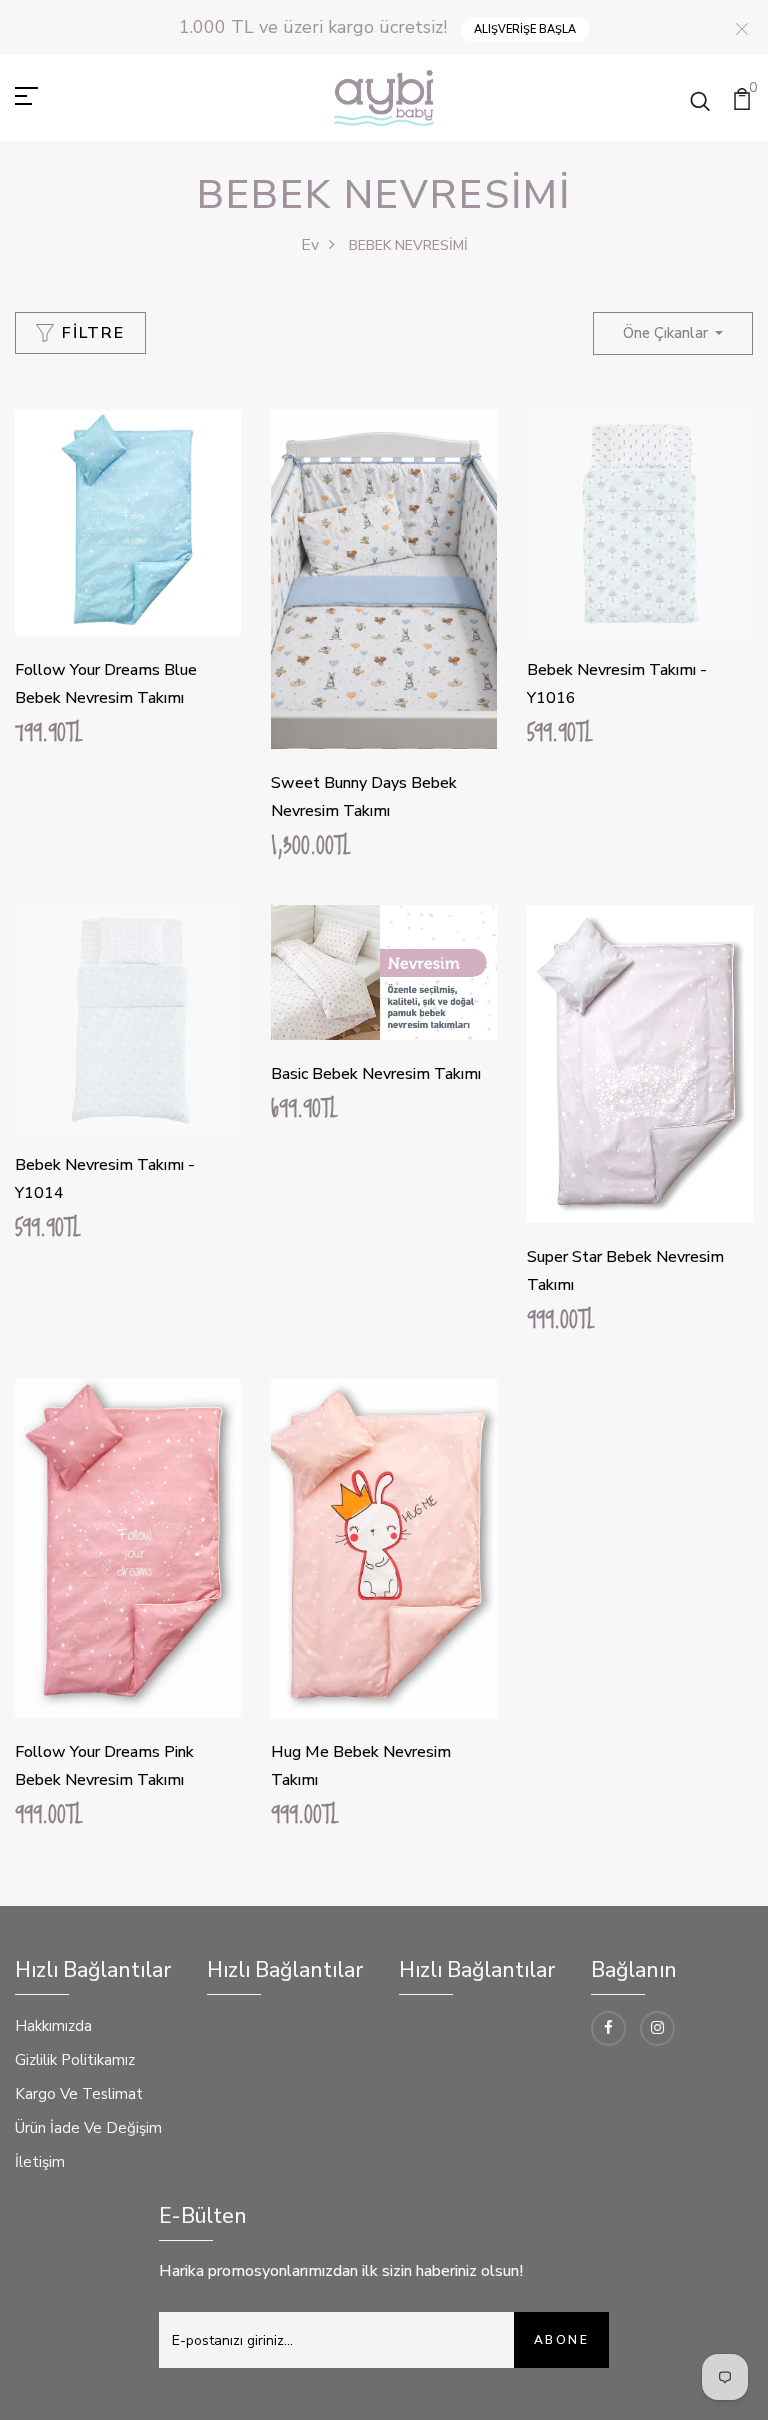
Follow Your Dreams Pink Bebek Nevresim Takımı (104, 1766)
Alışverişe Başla (525, 29)
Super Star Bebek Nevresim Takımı (625, 1271)
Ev (310, 245)
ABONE (561, 2340)
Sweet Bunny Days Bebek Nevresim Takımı (364, 797)
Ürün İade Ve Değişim (88, 2128)
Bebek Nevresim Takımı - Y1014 (105, 1179)
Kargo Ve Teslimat (79, 2094)
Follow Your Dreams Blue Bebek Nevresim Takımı (106, 684)
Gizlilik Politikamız (75, 2060)
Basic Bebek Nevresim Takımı (376, 1074)
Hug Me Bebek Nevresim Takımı (361, 1766)
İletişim (40, 2162)
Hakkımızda (53, 2026)
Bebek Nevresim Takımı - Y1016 (617, 684)
